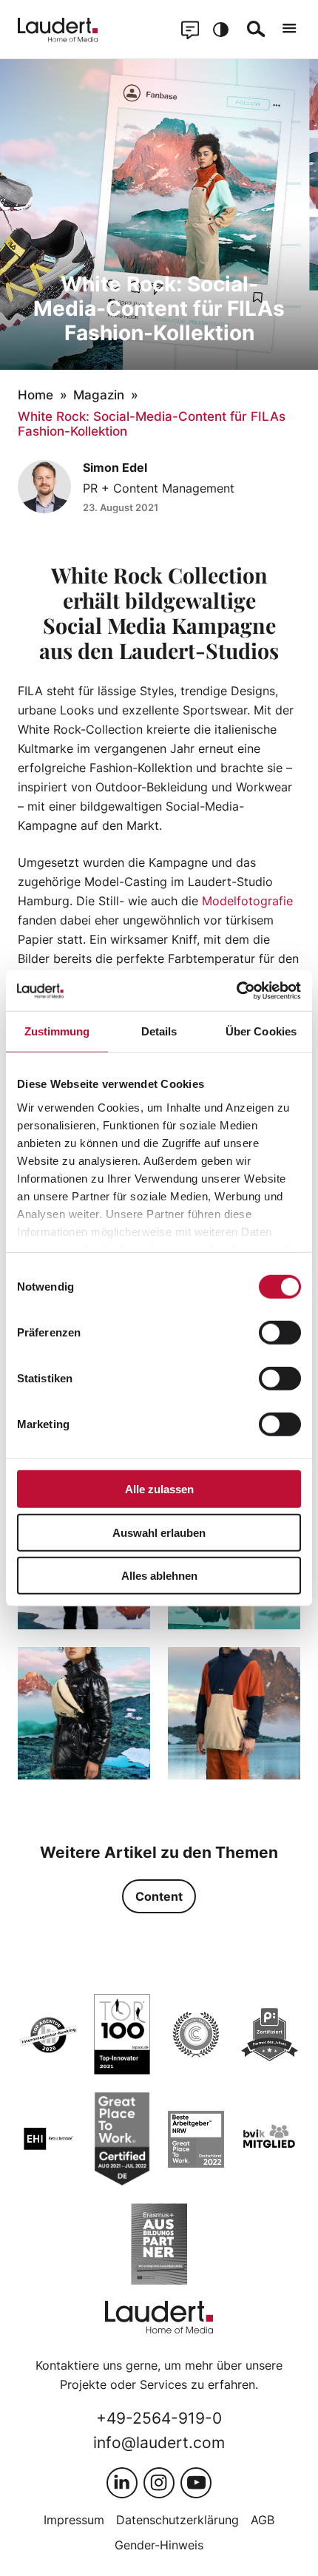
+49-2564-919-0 (159, 2418)
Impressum (74, 2520)
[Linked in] (122, 2483)
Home (35, 395)
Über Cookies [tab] (261, 1031)
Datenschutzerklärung (177, 2520)
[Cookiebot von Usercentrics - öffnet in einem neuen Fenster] (236, 990)
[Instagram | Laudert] (159, 2483)
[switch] (280, 1333)
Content (159, 1896)
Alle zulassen (159, 1489)
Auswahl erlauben (159, 1532)
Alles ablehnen (159, 1576)
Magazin (99, 395)
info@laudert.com (159, 2443)
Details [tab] (159, 1031)
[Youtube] (196, 2483)
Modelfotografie (247, 901)
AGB (263, 2520)
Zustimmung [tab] (57, 1031)
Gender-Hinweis (159, 2545)
